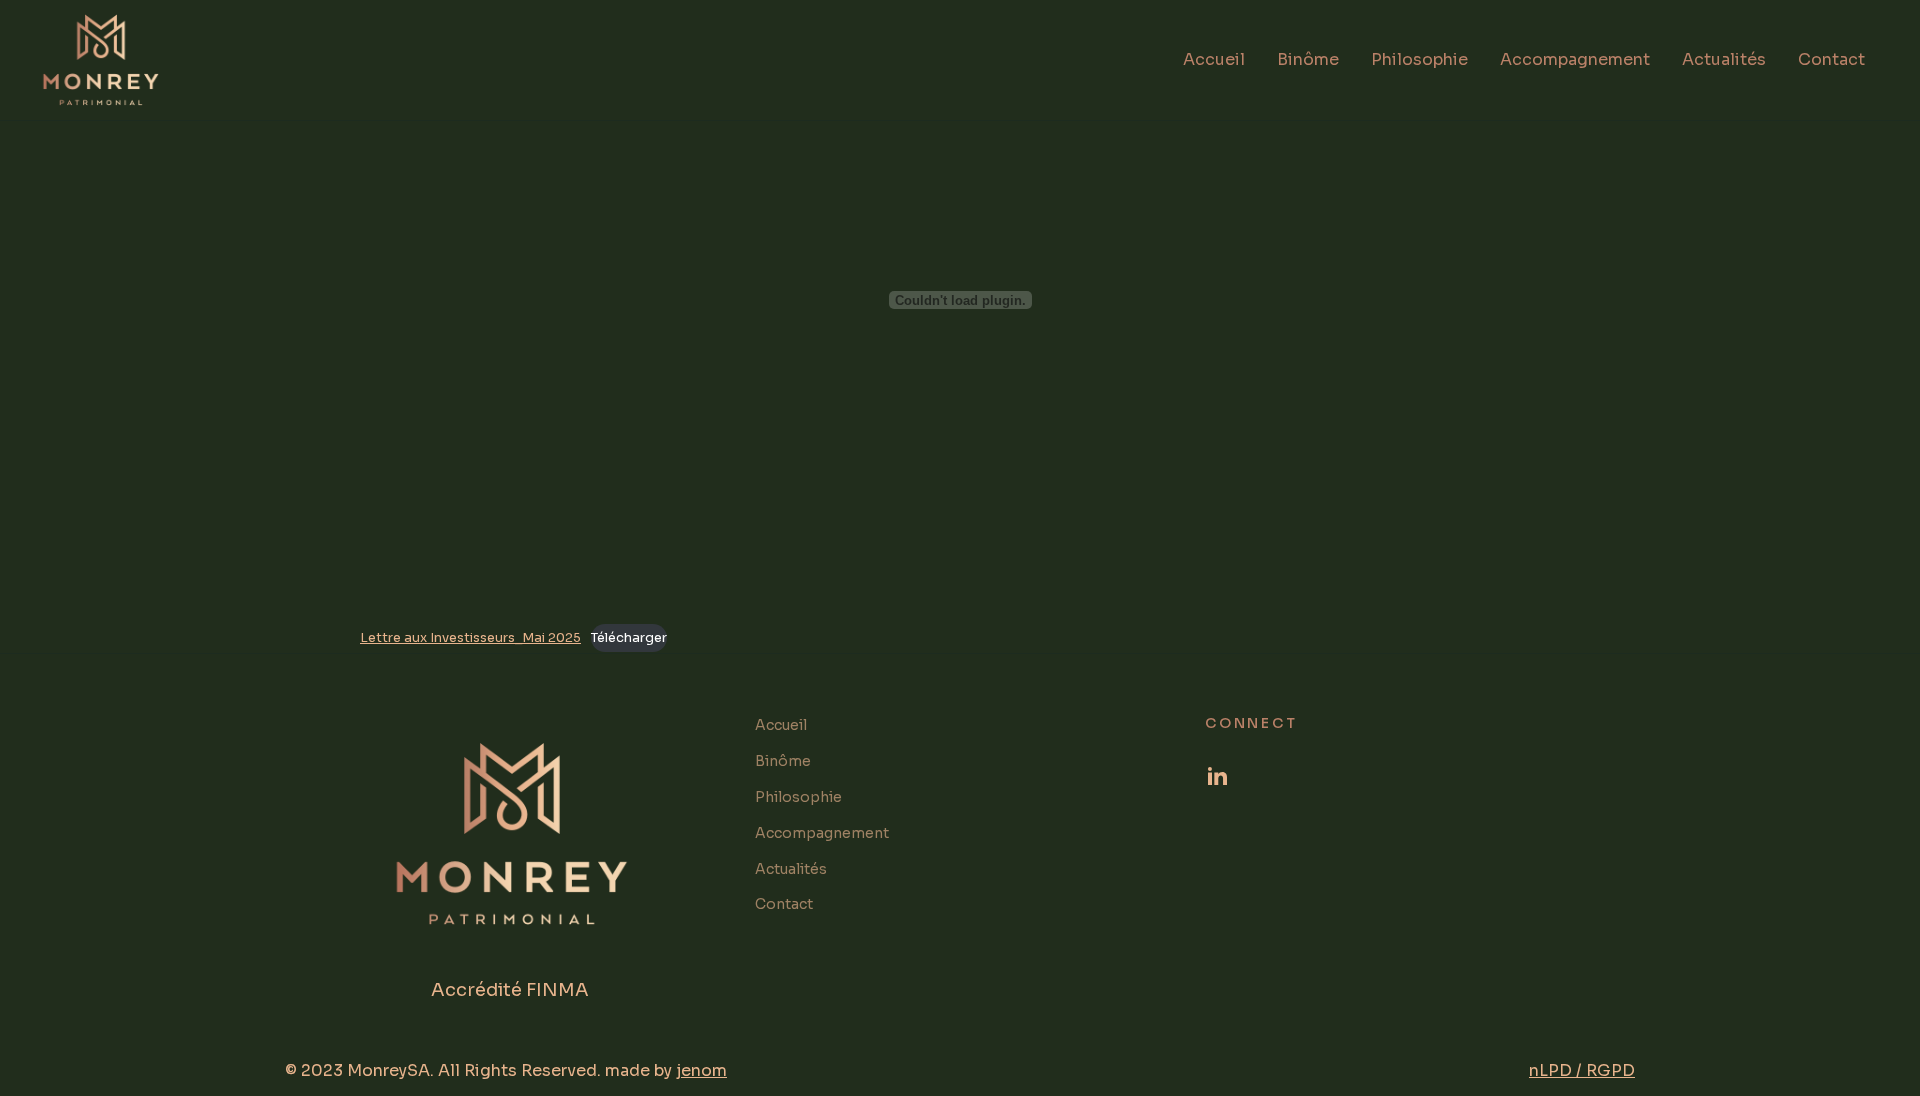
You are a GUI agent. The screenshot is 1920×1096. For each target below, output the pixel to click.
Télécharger (629, 638)
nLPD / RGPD (1582, 1070)
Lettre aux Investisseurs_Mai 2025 (470, 638)
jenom (701, 1070)
